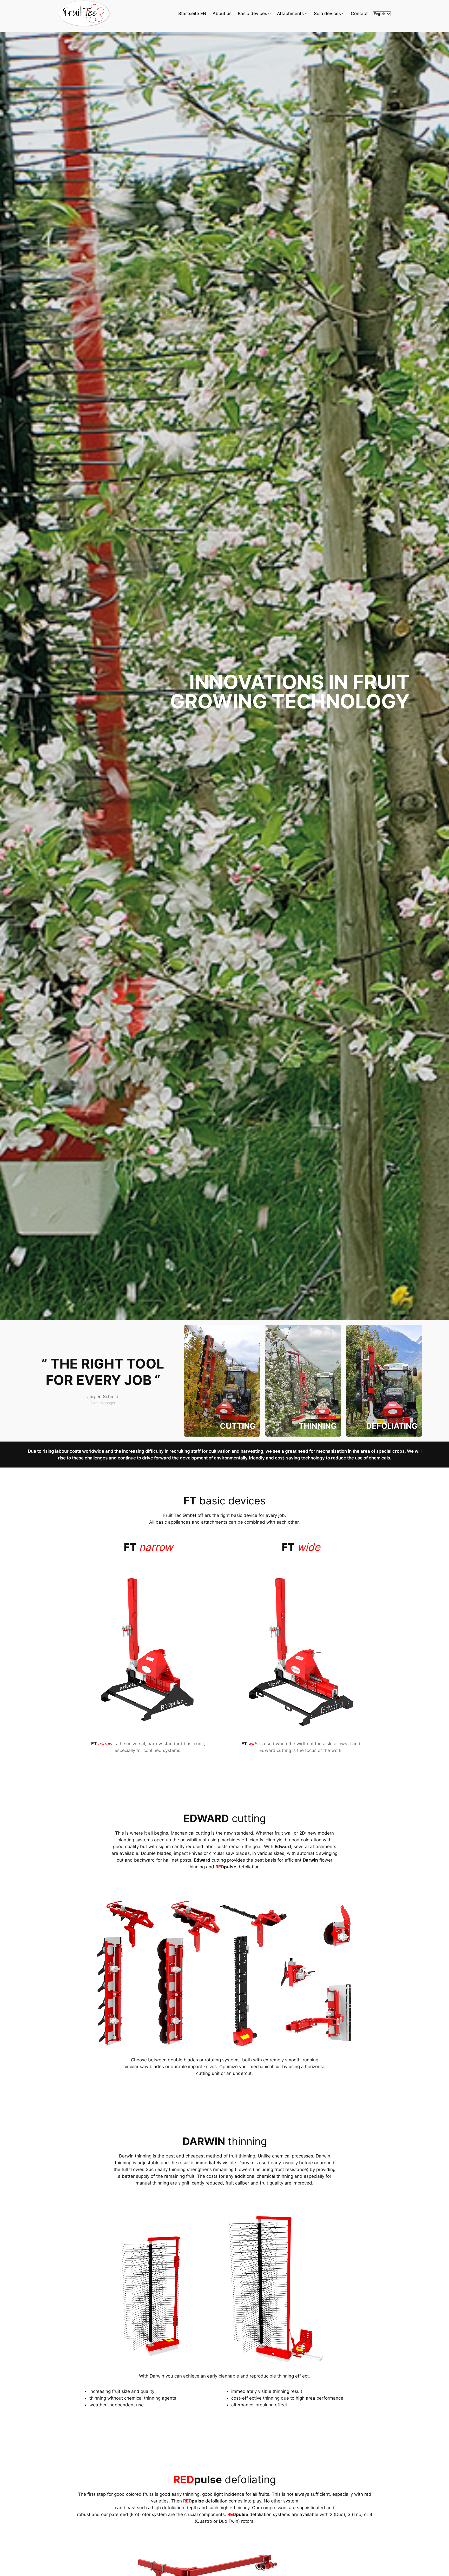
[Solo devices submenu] (343, 14)
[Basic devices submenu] (269, 14)
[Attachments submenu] (306, 14)
